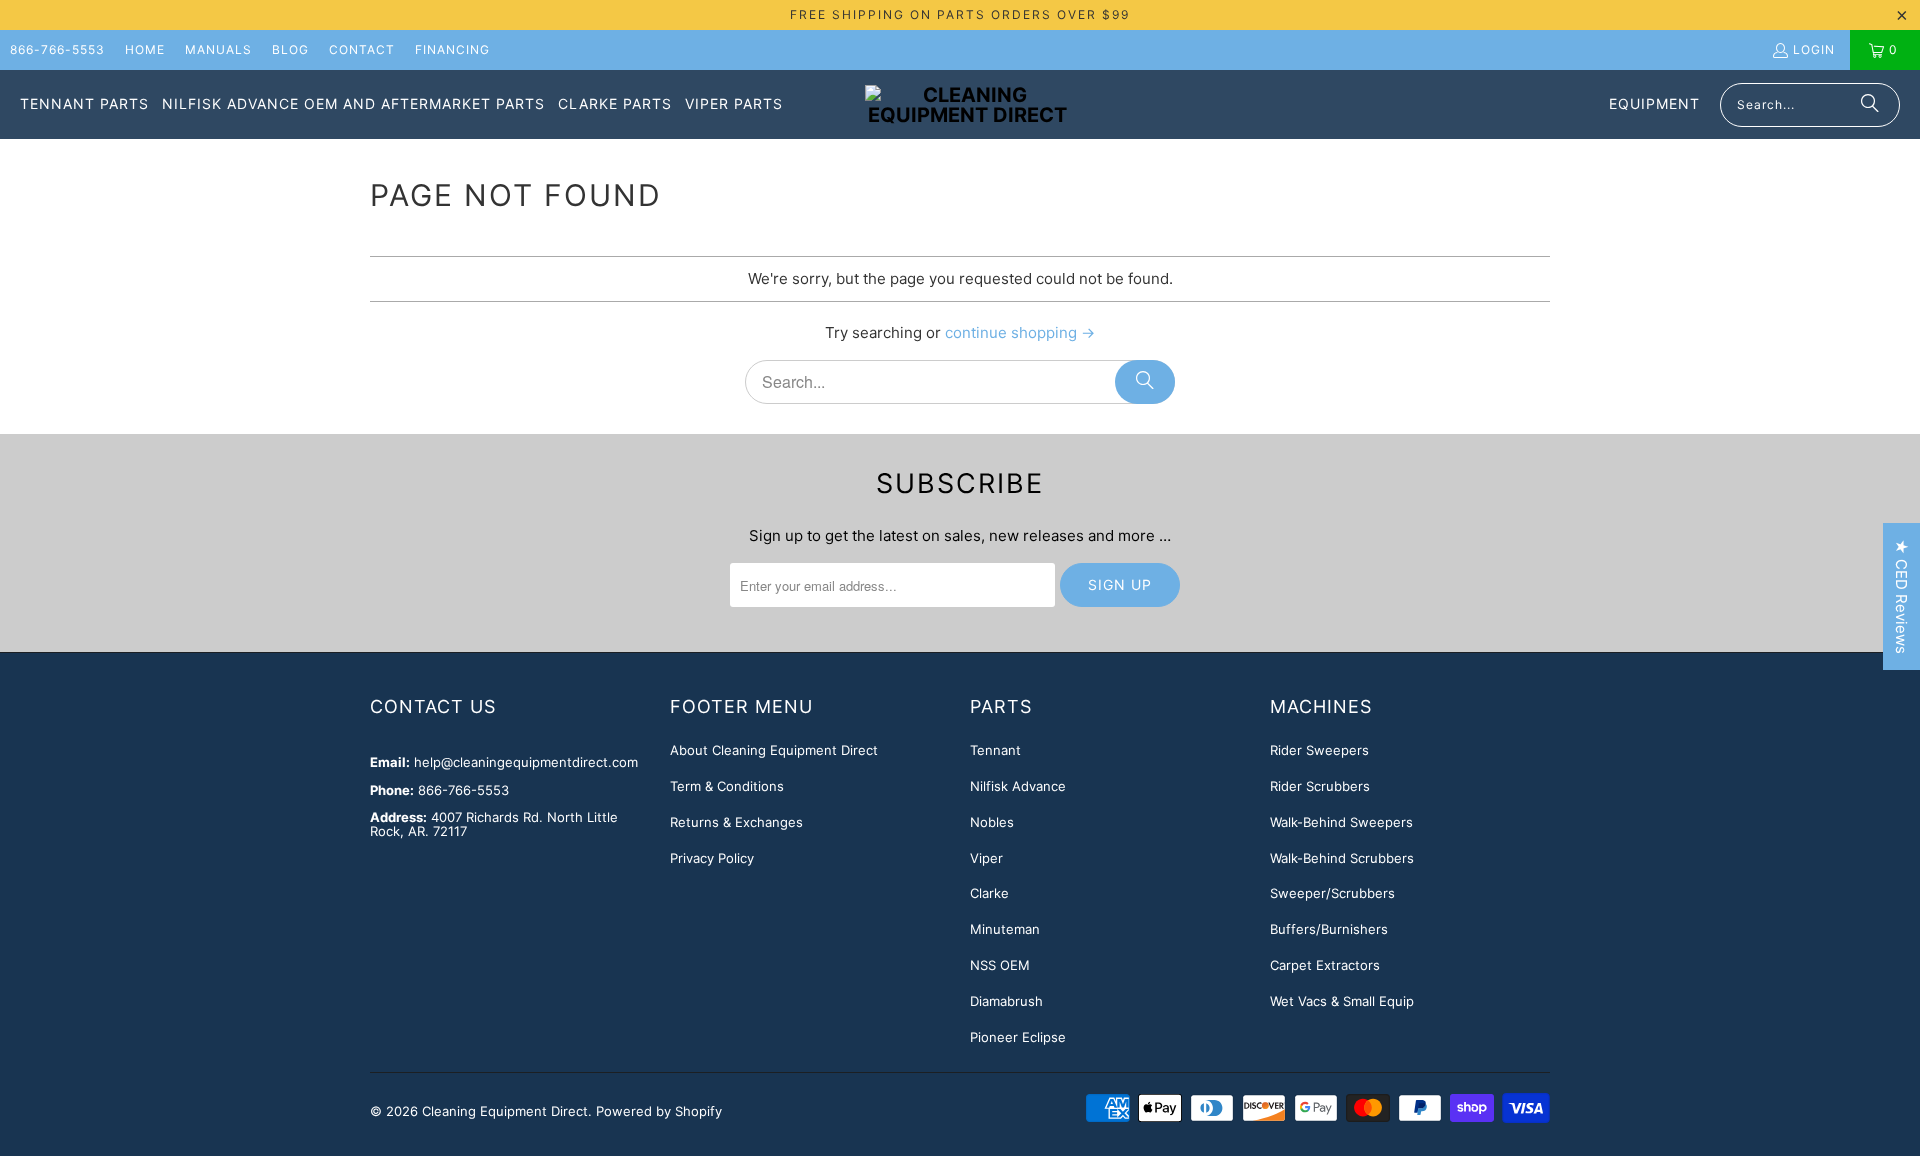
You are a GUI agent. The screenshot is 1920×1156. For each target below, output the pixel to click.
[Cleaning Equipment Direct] (967, 105)
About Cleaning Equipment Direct (774, 750)
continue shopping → (1020, 332)
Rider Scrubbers (1320, 786)
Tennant (995, 750)
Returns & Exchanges (736, 822)
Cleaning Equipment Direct (505, 1111)
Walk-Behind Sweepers (1341, 822)
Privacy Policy (712, 858)
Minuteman (1005, 929)
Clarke (989, 893)
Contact (362, 49)
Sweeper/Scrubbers (1332, 893)
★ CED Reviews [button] (1901, 596)
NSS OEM (1000, 965)
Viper (986, 858)
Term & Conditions (727, 786)
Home (145, 49)
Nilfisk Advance (1018, 786)
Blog (290, 49)
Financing (452, 49)
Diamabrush (1006, 1001)
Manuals (218, 49)
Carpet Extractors (1325, 965)
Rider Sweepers (1319, 750)
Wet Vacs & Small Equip (1342, 1001)
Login (1814, 49)
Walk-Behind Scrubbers (1342, 858)
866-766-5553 (57, 49)
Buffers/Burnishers (1329, 929)
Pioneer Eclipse (1018, 1037)
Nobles (992, 822)
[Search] (1870, 105)
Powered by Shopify (659, 1111)
